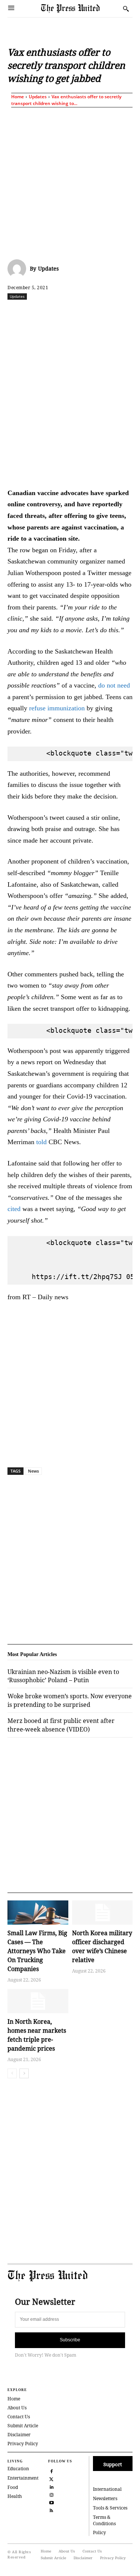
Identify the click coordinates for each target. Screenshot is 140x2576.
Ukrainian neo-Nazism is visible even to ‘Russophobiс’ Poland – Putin (63, 1676)
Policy (99, 2532)
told (41, 1142)
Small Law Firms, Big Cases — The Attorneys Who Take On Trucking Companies (37, 1951)
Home (18, 97)
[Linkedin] (107, 313)
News (33, 1471)
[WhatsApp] (90, 313)
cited (14, 1209)
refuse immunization (56, 708)
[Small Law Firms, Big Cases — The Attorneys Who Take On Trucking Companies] (38, 1913)
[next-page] (24, 2073)
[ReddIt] (73, 313)
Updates (38, 97)
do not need (114, 685)
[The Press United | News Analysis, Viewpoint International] (80, 8)
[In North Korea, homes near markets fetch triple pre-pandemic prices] (38, 2001)
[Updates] (19, 269)
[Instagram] (51, 2494)
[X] (56, 313)
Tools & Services (110, 2508)
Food (13, 2487)
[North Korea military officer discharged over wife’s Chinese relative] (102, 1913)
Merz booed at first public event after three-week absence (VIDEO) (61, 1725)
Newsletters (105, 2498)
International (107, 2489)
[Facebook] (38, 313)
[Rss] (51, 2510)
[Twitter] (51, 2478)
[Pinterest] (124, 313)
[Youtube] (51, 2502)
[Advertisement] (70, 182)
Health (15, 2496)
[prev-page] (12, 2073)
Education (18, 2469)
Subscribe (70, 2340)
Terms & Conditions (104, 2520)
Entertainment (23, 2478)
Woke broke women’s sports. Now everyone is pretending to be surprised (70, 1700)
